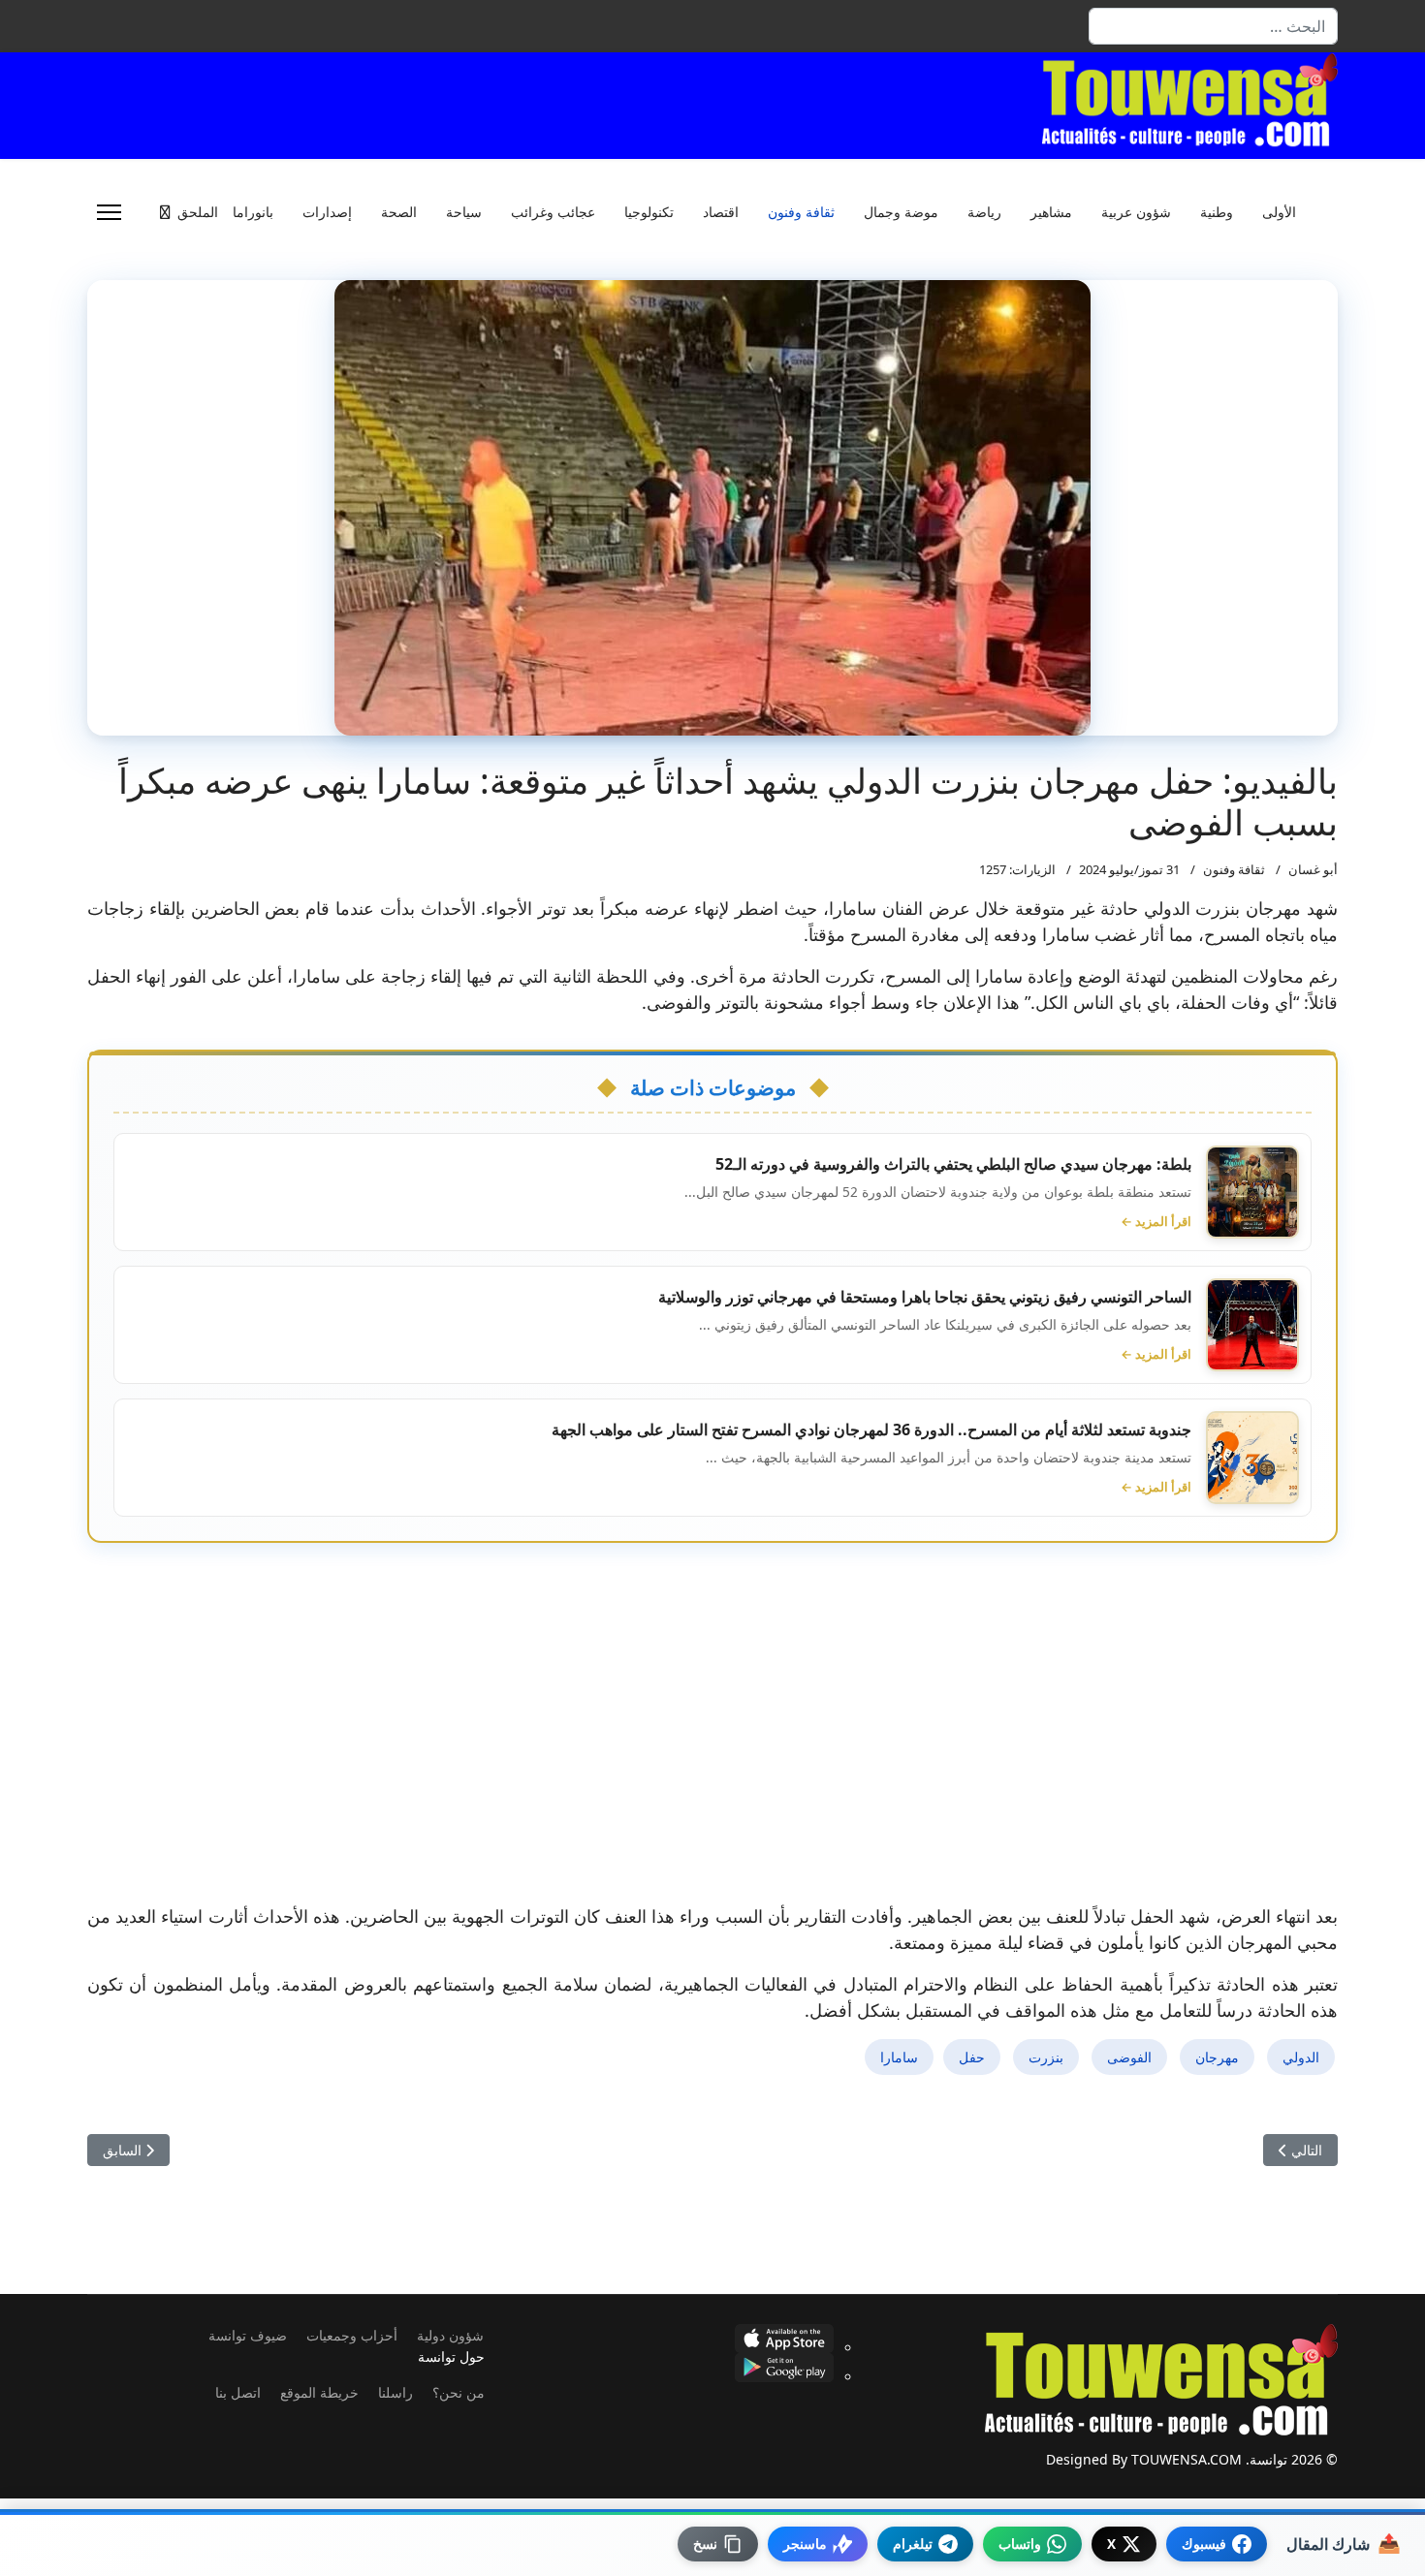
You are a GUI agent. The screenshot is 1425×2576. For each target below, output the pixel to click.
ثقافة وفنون (801, 212)
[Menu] (109, 212)
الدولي (1301, 2057)
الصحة (399, 212)
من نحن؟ (459, 2392)
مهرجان (1217, 2057)
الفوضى (1129, 2057)
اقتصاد (721, 212)
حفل (972, 2057)
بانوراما (253, 212)
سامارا (899, 2057)
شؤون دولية (450, 2335)
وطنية (1217, 212)
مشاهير (1051, 212)
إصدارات (327, 212)
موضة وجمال (901, 212)
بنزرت (1046, 2057)
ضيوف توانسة (248, 2335)
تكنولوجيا (649, 212)
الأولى (1279, 212)
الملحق (198, 212)
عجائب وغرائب (553, 212)
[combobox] (1213, 26)
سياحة (464, 212)
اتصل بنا (238, 2392)
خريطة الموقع (319, 2392)
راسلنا (396, 2392)
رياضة (984, 212)
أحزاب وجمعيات (352, 2335)
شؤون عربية (1136, 212)
